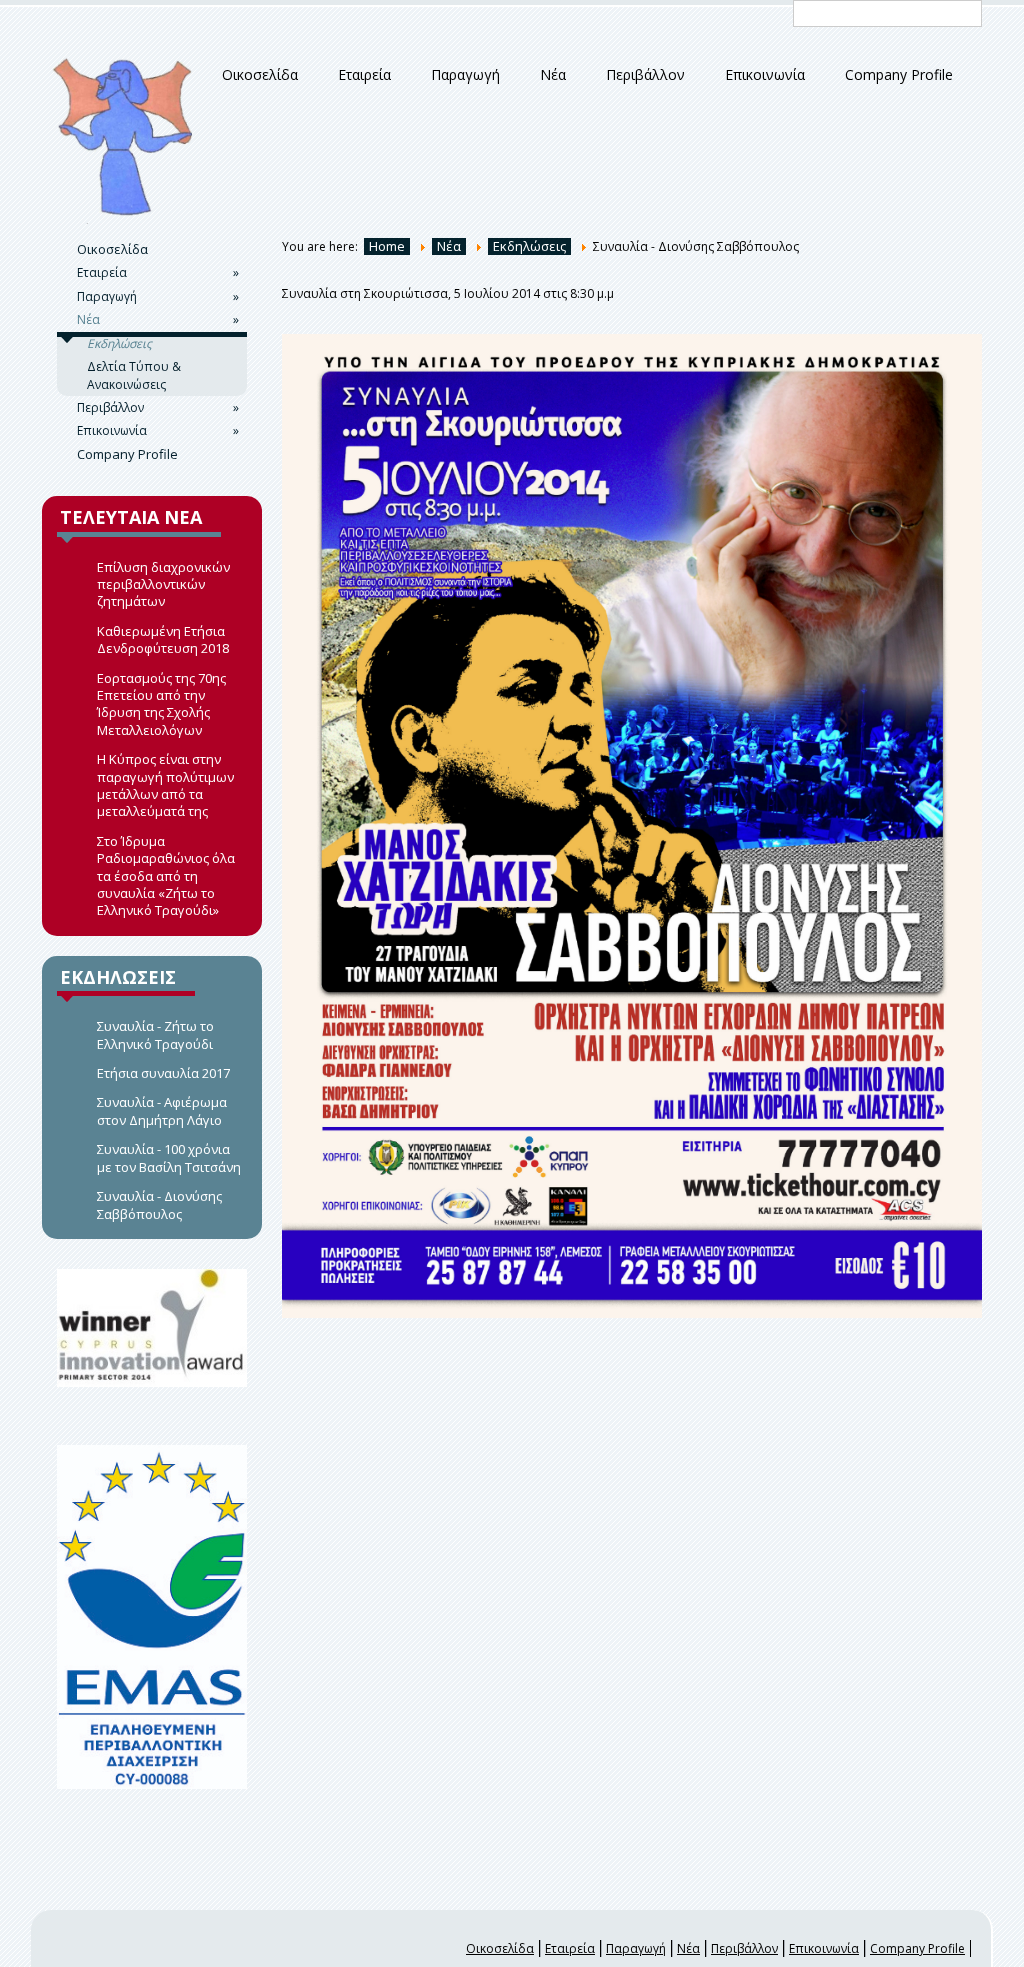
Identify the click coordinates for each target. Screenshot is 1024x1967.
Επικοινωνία (765, 75)
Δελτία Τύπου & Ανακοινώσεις (134, 375)
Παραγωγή (465, 75)
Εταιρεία (364, 75)
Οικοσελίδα (260, 75)
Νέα (553, 75)
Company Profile (899, 75)
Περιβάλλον (645, 75)
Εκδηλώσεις (119, 343)
